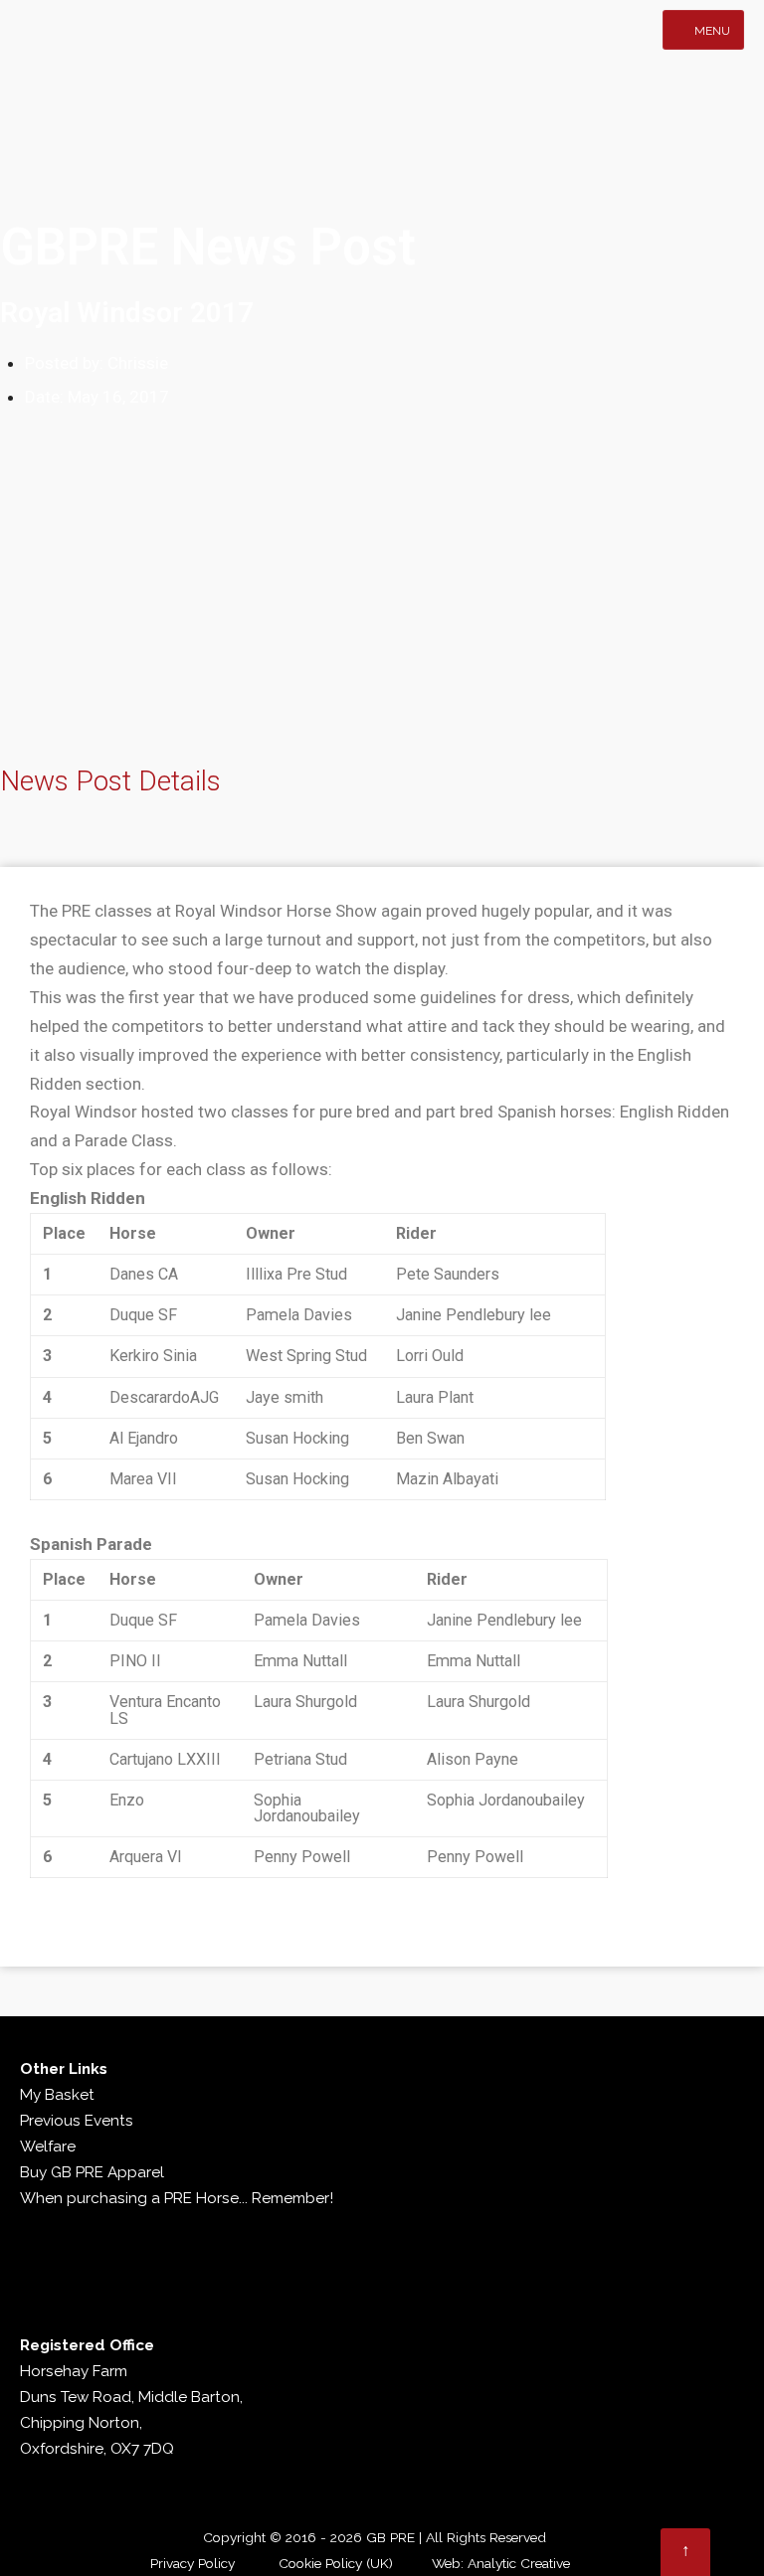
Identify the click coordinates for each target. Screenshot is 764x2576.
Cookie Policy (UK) (336, 2563)
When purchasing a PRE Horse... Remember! (177, 2198)
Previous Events (77, 2121)
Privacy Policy (192, 2563)
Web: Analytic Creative (501, 2563)
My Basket (57, 2095)
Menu (711, 31)
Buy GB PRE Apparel (92, 2172)
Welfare (48, 2147)
